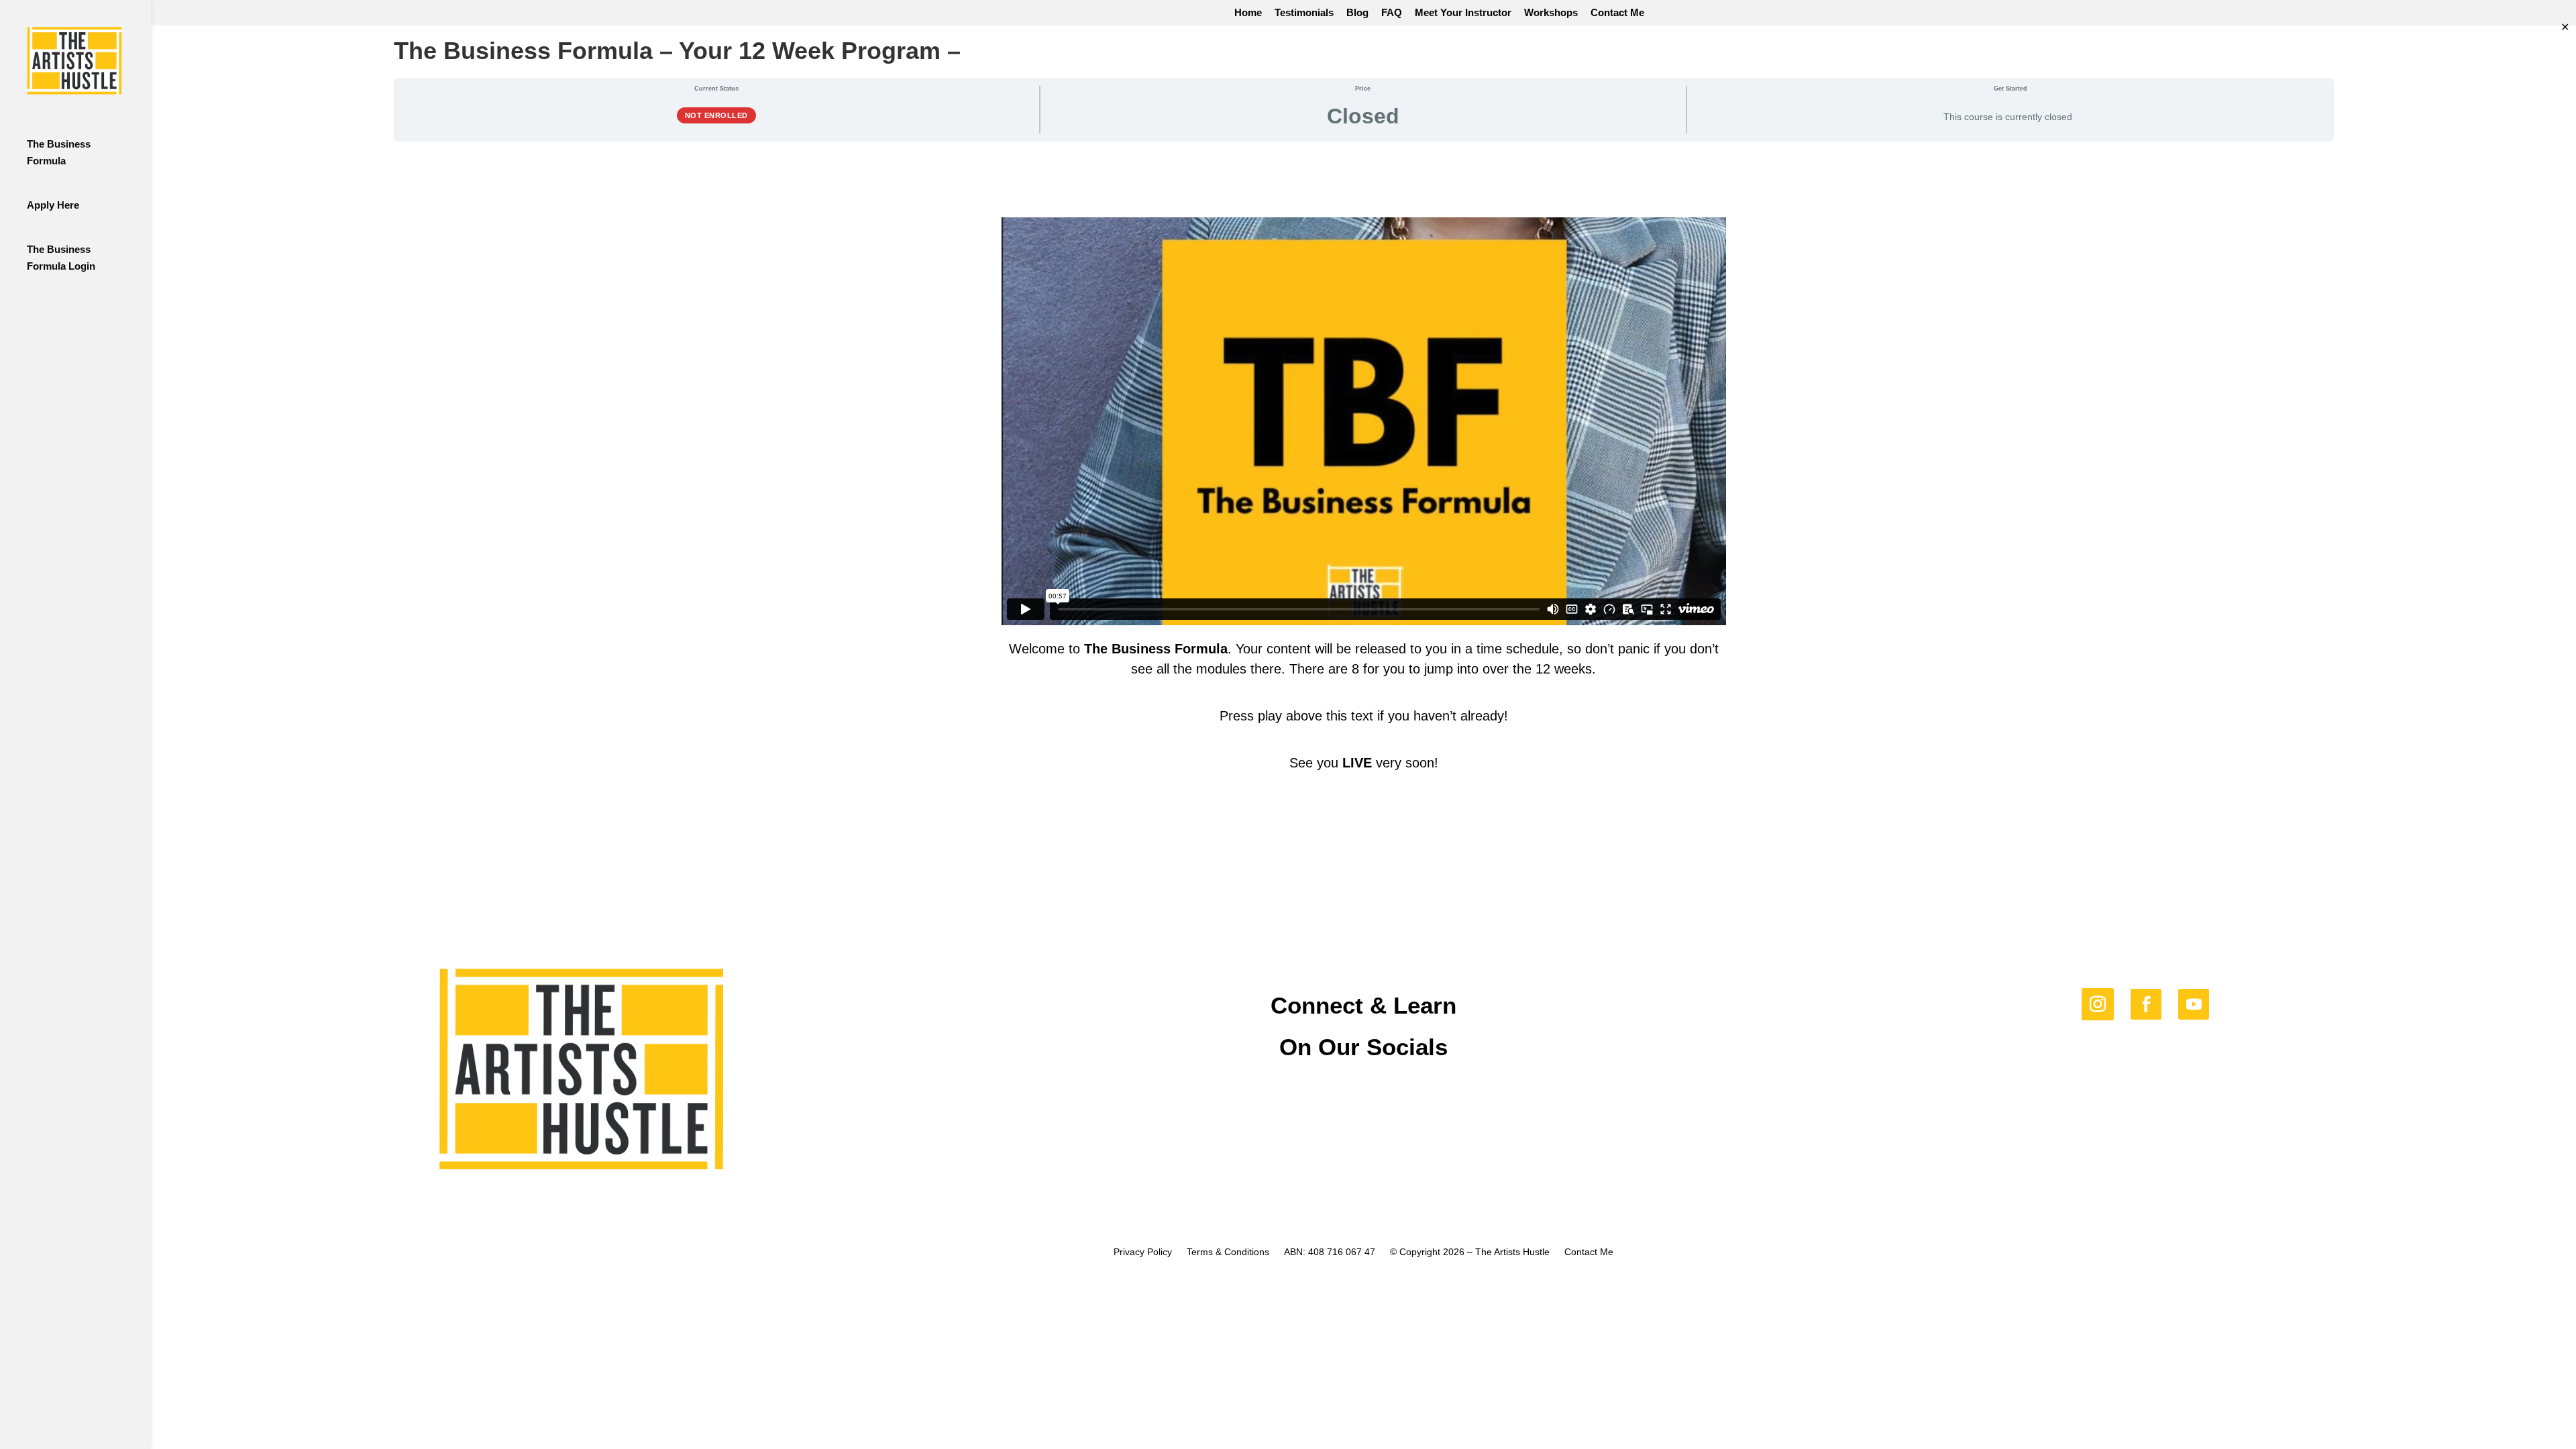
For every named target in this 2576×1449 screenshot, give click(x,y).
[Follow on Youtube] (2194, 1004)
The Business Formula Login (61, 258)
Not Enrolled (716, 115)
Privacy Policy (1143, 1252)
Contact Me (1617, 13)
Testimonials (1304, 13)
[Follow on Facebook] (2146, 1004)
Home (1248, 13)
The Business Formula (59, 152)
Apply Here (53, 205)
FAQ (1392, 13)
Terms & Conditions (1228, 1252)
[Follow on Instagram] (2098, 1004)
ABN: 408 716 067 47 (1330, 1252)
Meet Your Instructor (1463, 13)
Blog (1357, 13)
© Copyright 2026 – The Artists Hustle (1470, 1252)
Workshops (1551, 13)
